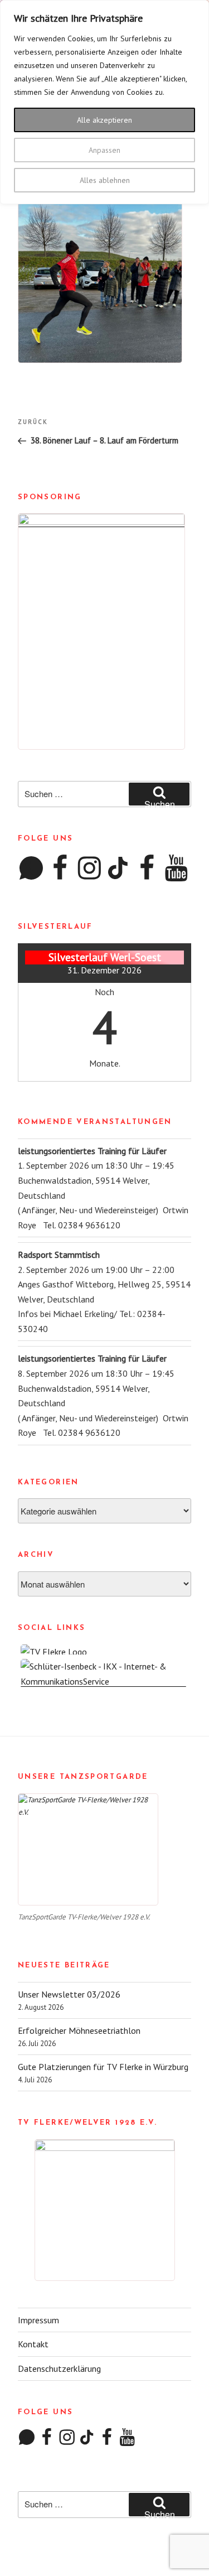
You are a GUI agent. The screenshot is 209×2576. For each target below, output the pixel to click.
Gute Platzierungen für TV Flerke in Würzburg (103, 2067)
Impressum (38, 2320)
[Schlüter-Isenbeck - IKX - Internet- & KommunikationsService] (104, 1681)
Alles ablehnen (105, 180)
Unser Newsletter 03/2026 (69, 1994)
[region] (104, 102)
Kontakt (33, 2344)
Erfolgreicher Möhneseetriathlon (79, 2030)
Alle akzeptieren (104, 120)
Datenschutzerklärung (59, 2368)
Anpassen (104, 150)
